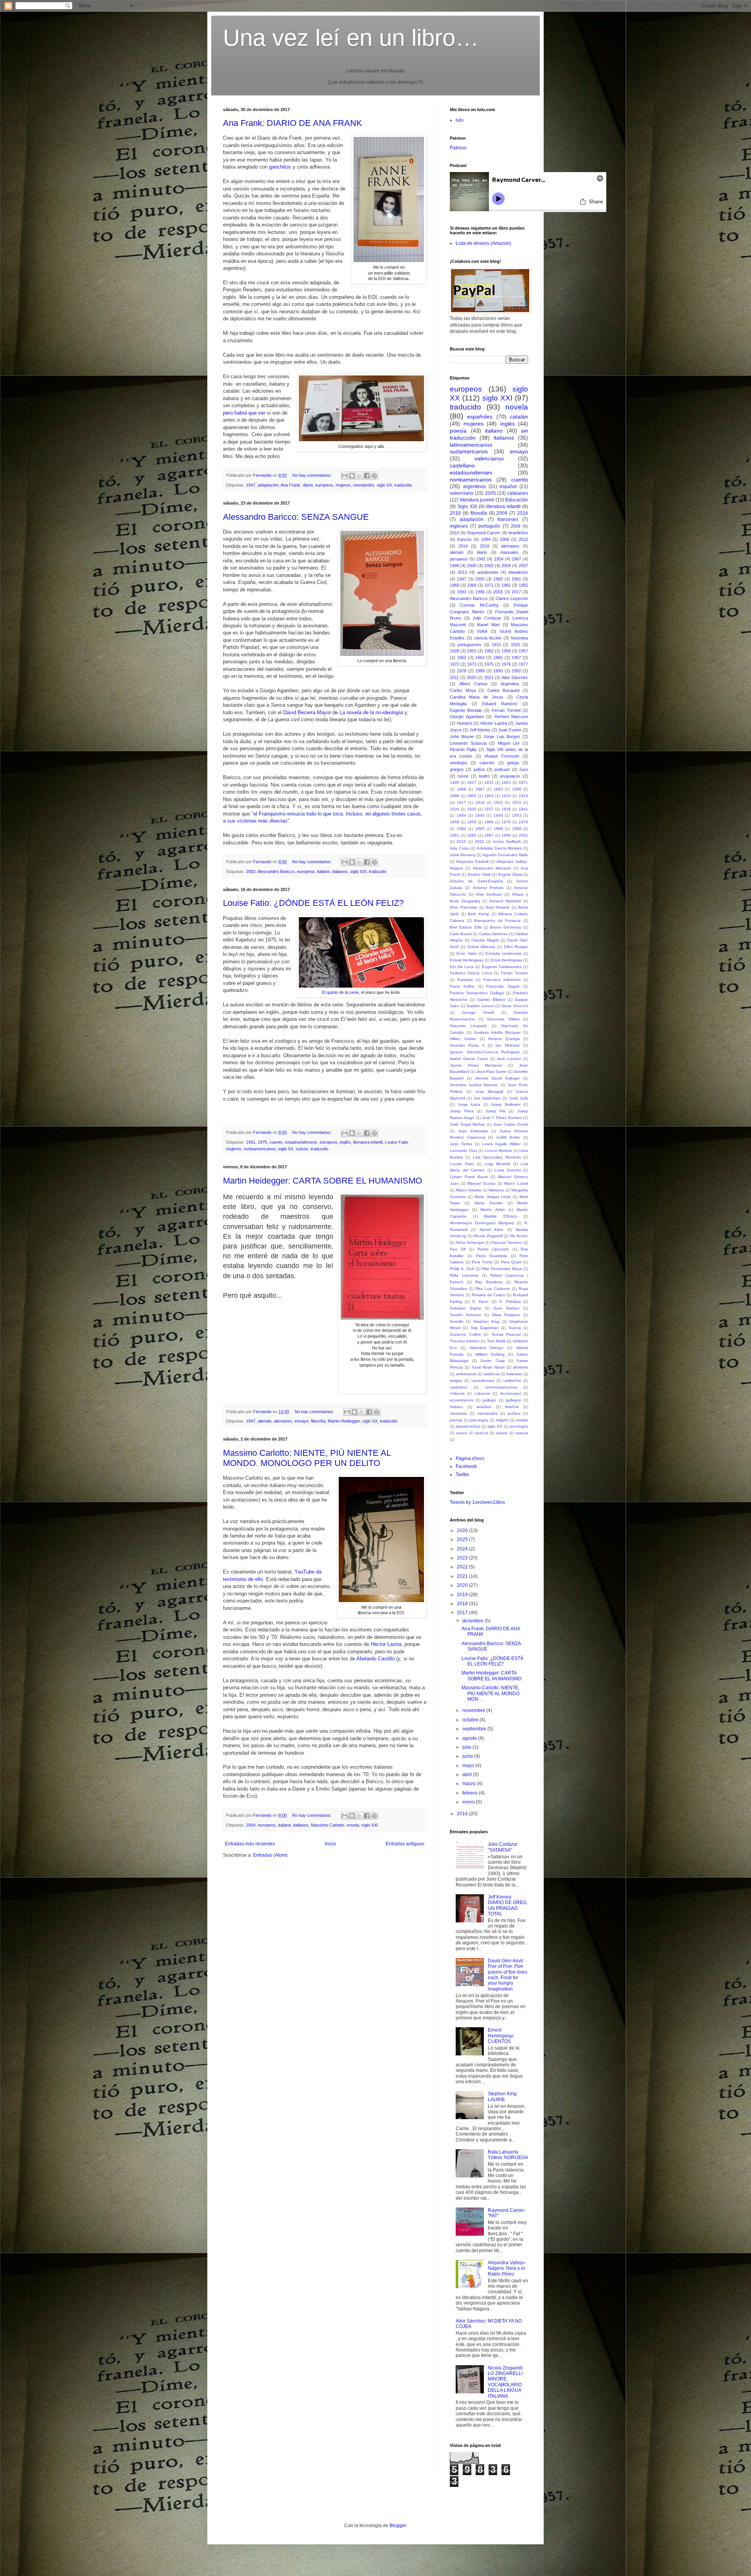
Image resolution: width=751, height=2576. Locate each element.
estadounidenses (301, 1142)
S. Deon (480, 1301)
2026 (463, 1531)
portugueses (470, 645)
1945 (480, 815)
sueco (462, 1433)
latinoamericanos (471, 445)
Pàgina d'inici (470, 1459)
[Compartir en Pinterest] (374, 476)
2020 (471, 677)
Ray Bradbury (489, 1282)
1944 (462, 815)
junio (468, 1756)
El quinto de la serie (340, 992)
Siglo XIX (467, 507)
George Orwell (478, 1012)
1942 (481, 559)
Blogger (398, 2526)
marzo (470, 1784)
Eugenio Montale (466, 710)
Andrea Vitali (479, 874)
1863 (506, 782)
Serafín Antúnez (465, 1315)
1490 (455, 782)
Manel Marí (488, 625)
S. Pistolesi (510, 1301)
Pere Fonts (482, 1262)
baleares (514, 1374)
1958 (455, 822)
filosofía (318, 1421)
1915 (496, 645)
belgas (456, 1381)
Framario (465, 980)
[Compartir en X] (359, 476)
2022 (480, 842)
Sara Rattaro (507, 1308)
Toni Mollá (496, 1341)
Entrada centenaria (503, 953)
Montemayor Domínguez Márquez (482, 1223)
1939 (506, 809)
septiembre (475, 1729)
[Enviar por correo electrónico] (345, 476)
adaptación (268, 485)
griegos (457, 769)
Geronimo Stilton (503, 1019)
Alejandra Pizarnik (473, 861)
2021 (489, 677)
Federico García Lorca (471, 973)
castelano (459, 1387)
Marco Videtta (469, 1190)
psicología (479, 1420)
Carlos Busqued (504, 690)
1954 (499, 559)
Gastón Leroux (480, 1006)
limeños (512, 1407)
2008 (516, 526)
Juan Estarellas (473, 1131)
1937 (489, 809)
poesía (458, 431)
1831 (489, 782)
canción (487, 763)
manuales (509, 552)
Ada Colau (460, 848)
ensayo (302, 1421)
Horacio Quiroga (504, 1039)
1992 (516, 671)
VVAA (482, 631)
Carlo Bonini (461, 934)
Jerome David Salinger (497, 1078)
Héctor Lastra (386, 1644)
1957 (523, 651)
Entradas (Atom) (270, 1855)
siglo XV (495, 1426)
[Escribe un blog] (352, 476)
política (514, 1413)
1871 (523, 782)
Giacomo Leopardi (468, 1026)
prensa (456, 1420)
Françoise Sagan (503, 986)
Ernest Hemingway (467, 960)
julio (467, 1747)
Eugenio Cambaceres (502, 967)
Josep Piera (462, 1111)
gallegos (513, 1400)
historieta (519, 638)
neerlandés (364, 485)
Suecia (515, 1328)
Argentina (510, 684)
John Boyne (462, 737)
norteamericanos (260, 1149)
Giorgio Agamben (467, 717)
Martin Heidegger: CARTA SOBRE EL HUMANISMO (322, 1181)
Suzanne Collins (465, 1334)
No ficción (519, 1236)
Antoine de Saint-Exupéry (476, 881)
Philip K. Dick (462, 1269)
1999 (506, 835)
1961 (251, 1142)
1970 (506, 822)
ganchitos (280, 167)
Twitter (463, 1475)
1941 (523, 809)
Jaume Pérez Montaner (476, 1065)
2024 (463, 1549)
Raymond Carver (484, 533)
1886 (462, 789)
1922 (498, 802)
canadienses (483, 1381)
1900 (472, 796)
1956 (506, 651)
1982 (523, 585)
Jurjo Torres (461, 1144)
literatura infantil (368, 1142)
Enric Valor (466, 953)
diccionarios (510, 1393)
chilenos (457, 1393)
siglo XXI (358, 871)
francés (464, 539)
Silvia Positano (506, 1315)
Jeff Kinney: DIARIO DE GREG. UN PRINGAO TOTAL (508, 1905)
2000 (472, 566)
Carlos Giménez (493, 934)
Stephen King (486, 1321)
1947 (251, 485)
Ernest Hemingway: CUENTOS (501, 2036)
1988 (517, 829)
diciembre (473, 1621)
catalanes (518, 493)
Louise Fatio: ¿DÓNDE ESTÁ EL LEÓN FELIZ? (313, 903)
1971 (489, 585)
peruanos (459, 559)
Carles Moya (463, 690)
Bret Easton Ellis (466, 927)
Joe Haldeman (487, 1098)
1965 (498, 657)
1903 (489, 796)
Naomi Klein (491, 1230)
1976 (506, 664)
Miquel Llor (509, 743)
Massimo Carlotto (328, 1825)
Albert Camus (473, 684)
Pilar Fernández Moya (502, 1269)
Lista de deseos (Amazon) (483, 243)
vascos (522, 1433)
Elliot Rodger (516, 947)
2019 (455, 513)
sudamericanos (469, 451)
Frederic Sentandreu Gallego (477, 993)
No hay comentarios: (313, 475)
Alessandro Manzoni (492, 868)
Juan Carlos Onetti (511, 1124)
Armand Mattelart (505, 901)
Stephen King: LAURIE (503, 2096)
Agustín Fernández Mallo (505, 855)
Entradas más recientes (250, 1844)
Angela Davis (510, 874)
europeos (324, 485)
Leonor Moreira (499, 1151)
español (508, 487)
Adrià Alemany (463, 855)
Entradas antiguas (405, 1844)
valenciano (462, 493)
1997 (489, 835)
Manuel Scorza (481, 1183)
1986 (498, 829)
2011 (454, 677)
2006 (505, 539)
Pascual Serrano (507, 1242)
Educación (517, 500)
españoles (480, 417)
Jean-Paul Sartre (491, 1072)
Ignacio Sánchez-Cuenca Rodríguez (485, 1052)
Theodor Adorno (465, 1341)
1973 (472, 664)
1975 (262, 1142)
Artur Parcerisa (464, 907)
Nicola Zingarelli (488, 1236)
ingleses (459, 526)
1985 (480, 829)
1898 (455, 796)
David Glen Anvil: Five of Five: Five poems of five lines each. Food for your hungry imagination (508, 1975)
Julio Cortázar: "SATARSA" (503, 1847)
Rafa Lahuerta (464, 1275)
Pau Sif (458, 1249)
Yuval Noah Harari (488, 1367)
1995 (472, 835)
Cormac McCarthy (479, 605)
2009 (502, 513)
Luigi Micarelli (498, 1164)
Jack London (509, 1059)
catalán (519, 417)
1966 (489, 822)
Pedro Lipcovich (493, 1249)
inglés (345, 1142)
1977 (523, 664)
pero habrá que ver (244, 413)
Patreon (458, 148)
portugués (489, 526)
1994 (486, 539)
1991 (455, 835)
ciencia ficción (488, 638)
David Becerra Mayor (307, 712)
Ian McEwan (508, 1045)
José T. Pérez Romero (502, 1118)
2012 (523, 539)
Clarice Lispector (512, 598)
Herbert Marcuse (511, 717)
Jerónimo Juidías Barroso (474, 1085)
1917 (462, 802)
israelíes (484, 1407)
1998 (455, 566)
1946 (498, 815)
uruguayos (510, 776)
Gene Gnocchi (515, 1006)
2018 (485, 546)
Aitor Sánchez (515, 677)
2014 (463, 546)
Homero (464, 723)
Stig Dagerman (485, 1328)
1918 (480, 802)
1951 (472, 651)
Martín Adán (492, 1210)
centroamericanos (501, 1387)
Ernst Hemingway (507, 960)
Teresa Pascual (506, 1334)
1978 (462, 671)
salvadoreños (468, 1426)
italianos (340, 871)
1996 (480, 592)
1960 (498, 579)
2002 (251, 871)
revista (522, 1420)
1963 (480, 657)
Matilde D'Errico (500, 1216)
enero (469, 1802)
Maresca (496, 1190)
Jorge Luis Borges (502, 737)
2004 (251, 1825)
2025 (463, 1539)
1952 (489, 651)
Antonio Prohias (488, 888)
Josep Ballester (506, 1104)
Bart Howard (498, 907)
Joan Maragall (489, 1091)
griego (513, 763)
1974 (523, 822)
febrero (471, 1793)
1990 (498, 671)
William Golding (490, 1354)
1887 (480, 789)
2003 (498, 592)
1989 (480, 671)
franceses (508, 519)
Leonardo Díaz (464, 1151)
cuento (276, 1142)
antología (458, 763)
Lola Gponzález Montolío (497, 1157)
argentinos (474, 487)
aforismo (520, 1367)
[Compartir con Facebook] (367, 476)
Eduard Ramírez (500, 704)
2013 (462, 572)
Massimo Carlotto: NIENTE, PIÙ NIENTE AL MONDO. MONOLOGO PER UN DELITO (307, 1458)
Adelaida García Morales (499, 848)
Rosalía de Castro (489, 1295)
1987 (516, 559)
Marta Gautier (489, 1203)
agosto (470, 1738)
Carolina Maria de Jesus (477, 697)
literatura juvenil (477, 500)
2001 (523, 835)
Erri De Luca (462, 967)
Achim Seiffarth (507, 842)
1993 (462, 592)
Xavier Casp (492, 1361)
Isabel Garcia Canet (469, 1059)
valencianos (489, 458)
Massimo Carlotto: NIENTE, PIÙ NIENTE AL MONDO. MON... (491, 1693)
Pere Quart (511, 1262)
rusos (463, 776)
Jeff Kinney (480, 730)
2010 (455, 533)
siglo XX (384, 485)
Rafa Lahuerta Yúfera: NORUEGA (508, 2155)
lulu (460, 120)
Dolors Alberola (481, 947)
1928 (455, 651)
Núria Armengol (470, 1242)
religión (502, 1420)
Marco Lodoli (516, 1183)
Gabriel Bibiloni (491, 1000)
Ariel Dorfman (489, 894)
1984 (462, 829)
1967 (516, 657)
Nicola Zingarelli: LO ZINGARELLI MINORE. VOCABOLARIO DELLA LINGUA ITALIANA (506, 2382)
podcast (502, 769)
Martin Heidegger (344, 1421)
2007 (523, 566)
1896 (517, 789)
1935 (472, 809)
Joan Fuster (510, 730)
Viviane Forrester (502, 756)
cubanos (482, 1393)
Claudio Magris (485, 940)
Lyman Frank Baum (469, 1177)
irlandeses (518, 572)
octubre (471, 1720)
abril (468, 1775)
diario (308, 485)
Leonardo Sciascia (468, 743)
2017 (516, 592)
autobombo (488, 572)
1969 (472, 585)
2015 (461, 842)
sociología (519, 1426)
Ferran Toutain (515, 973)
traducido (403, 485)
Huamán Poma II (467, 1045)
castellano (462, 465)
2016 (523, 513)
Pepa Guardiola (492, 1256)
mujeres (343, 485)
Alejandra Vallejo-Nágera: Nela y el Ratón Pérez (507, 2268)
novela (353, 1825)
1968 (455, 585)
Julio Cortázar (487, 618)
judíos (479, 769)
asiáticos (492, 1374)
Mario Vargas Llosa (492, 1197)
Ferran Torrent (506, 710)
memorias (458, 1413)
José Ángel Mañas (467, 1124)
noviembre (474, 1710)
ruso (524, 769)
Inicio (330, 1844)
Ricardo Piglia (463, 749)
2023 (463, 1558)
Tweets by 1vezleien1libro (477, 1502)
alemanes (283, 1421)
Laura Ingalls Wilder (502, 1144)
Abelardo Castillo (375, 1659)
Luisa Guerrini (508, 1170)
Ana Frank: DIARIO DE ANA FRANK (293, 123)
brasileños (518, 533)
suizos (302, 1149)
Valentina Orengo (487, 1348)
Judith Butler (508, 1137)
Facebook (466, 1466)
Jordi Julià (519, 1098)
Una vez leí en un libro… (351, 38)
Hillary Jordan (463, 1039)
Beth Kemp (479, 914)
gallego (489, 1400)
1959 (472, 822)
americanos (466, 1374)
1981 (506, 585)
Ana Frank (290, 485)
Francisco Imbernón (502, 980)
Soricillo (457, 1321)
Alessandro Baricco (276, 871)
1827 (472, 782)
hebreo (456, 1407)
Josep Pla (496, 1111)
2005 (490, 493)
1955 (480, 579)
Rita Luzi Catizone (493, 1289)
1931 (517, 802)
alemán (265, 1421)
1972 (455, 664)
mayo (469, 1766)
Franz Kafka (462, 986)
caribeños (512, 1381)
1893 (498, 789)
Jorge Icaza (469, 1104)
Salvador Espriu (465, 1308)
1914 (523, 796)
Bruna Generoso (506, 927)
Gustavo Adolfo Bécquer (497, 1032)
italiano (324, 871)
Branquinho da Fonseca (497, 921)
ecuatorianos (462, 1400)
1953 (517, 815)
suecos (482, 1433)
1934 (455, 809)
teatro (484, 776)
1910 (506, 796)
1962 (462, 657)
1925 (516, 645)
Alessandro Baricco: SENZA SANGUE (296, 517)
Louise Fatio (396, 1142)
